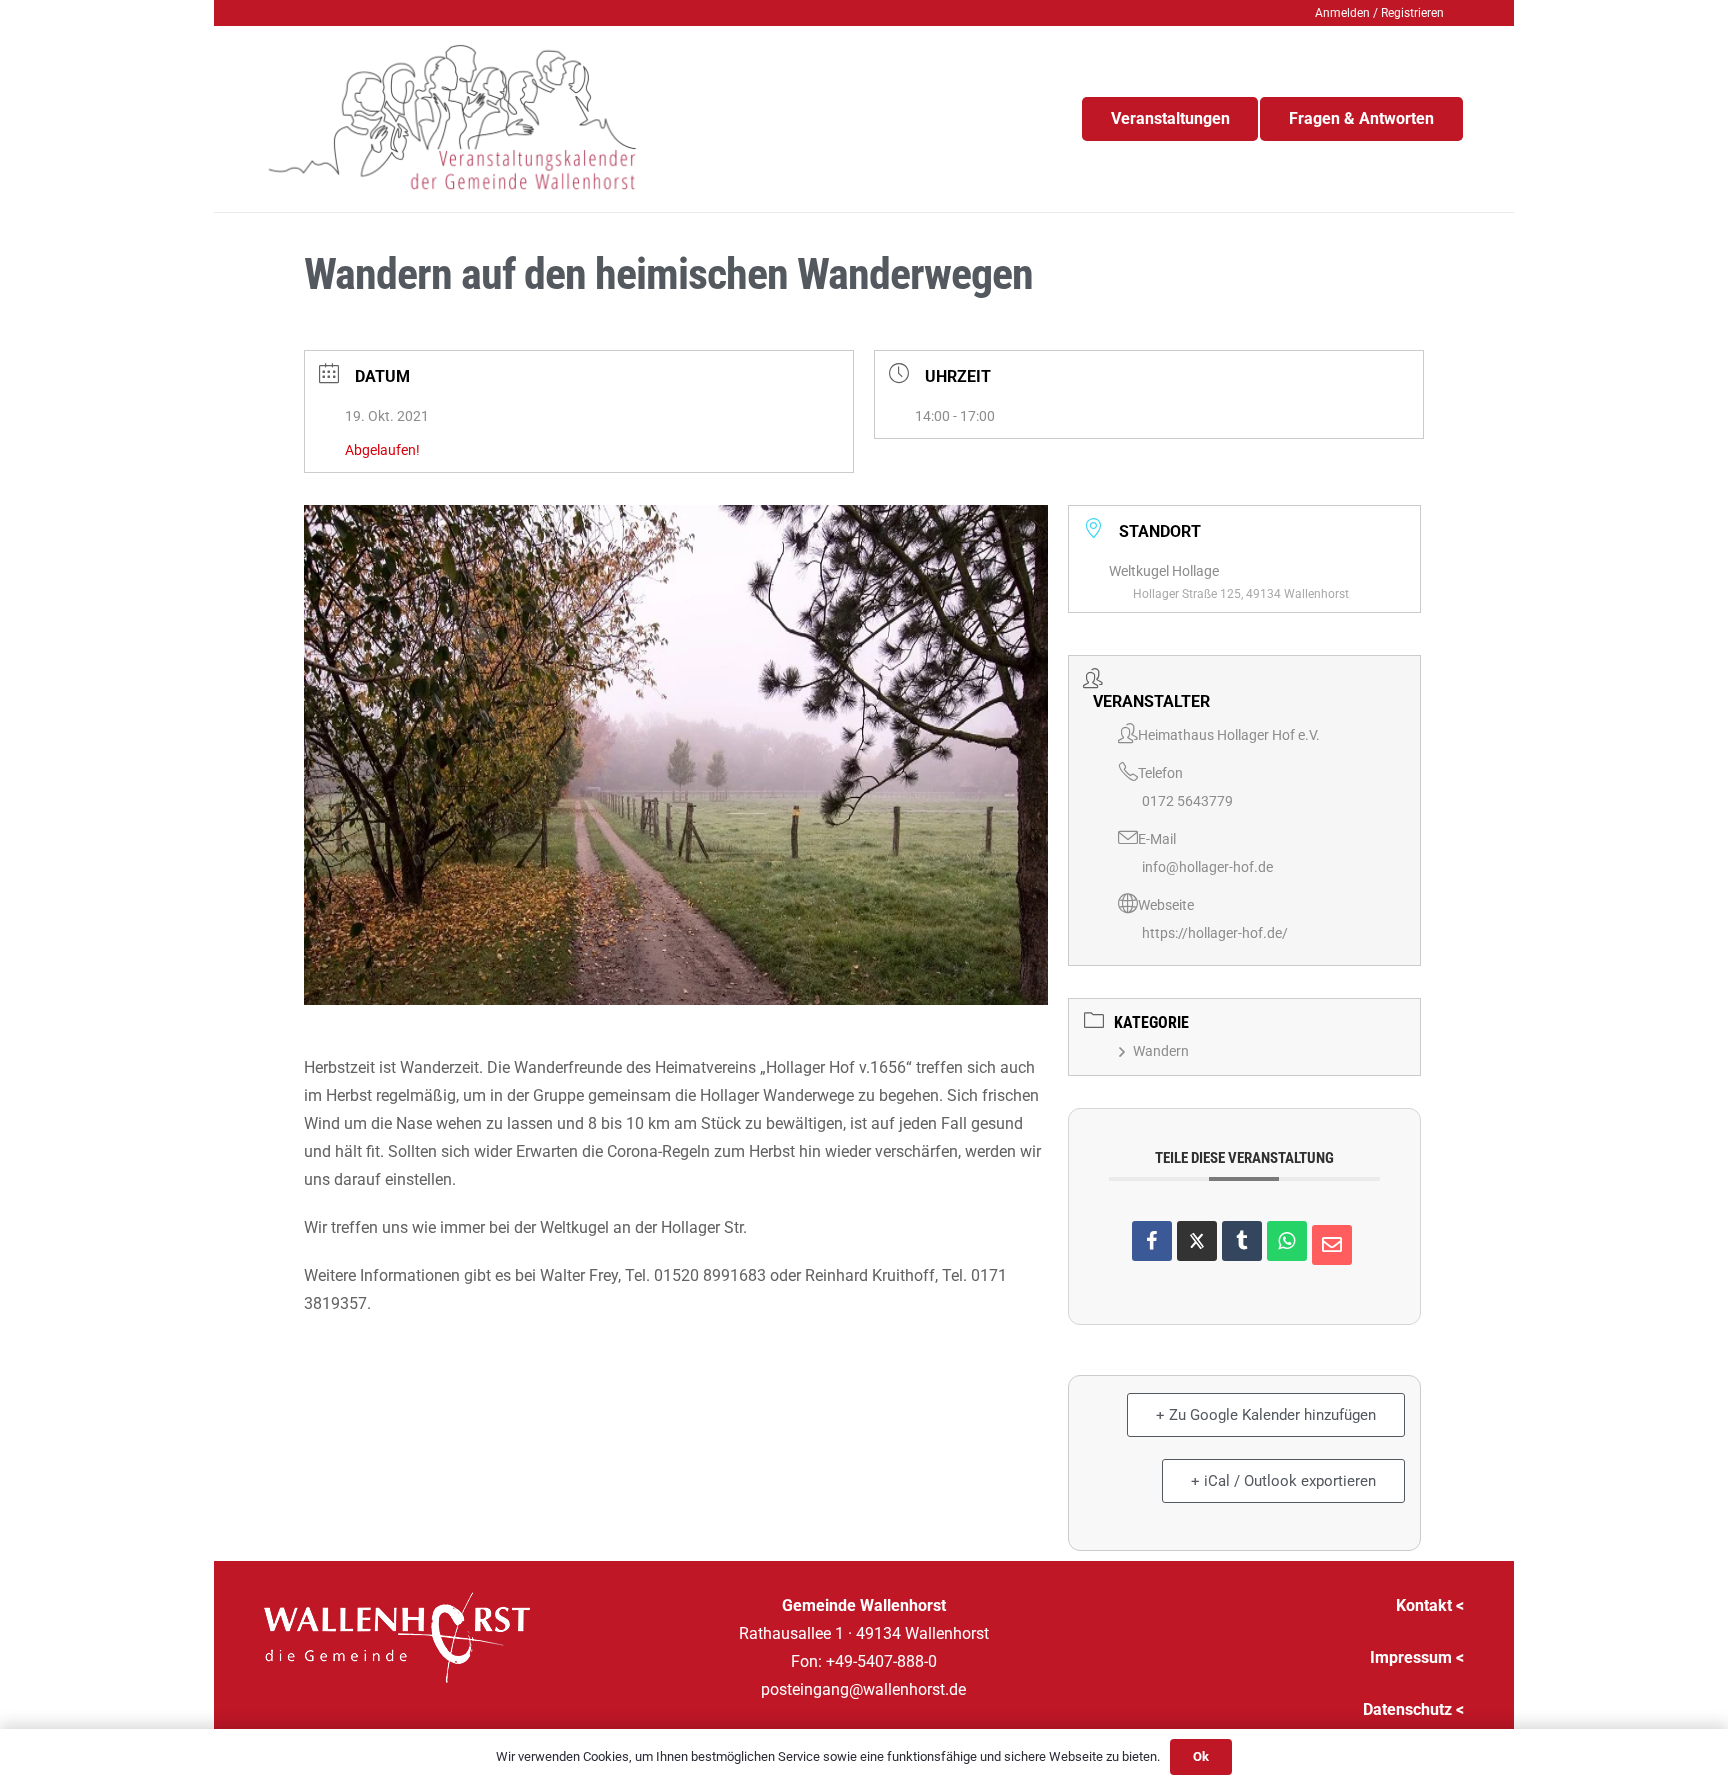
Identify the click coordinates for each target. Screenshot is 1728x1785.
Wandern (1161, 1051)
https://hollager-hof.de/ (1215, 933)
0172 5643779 (1187, 801)
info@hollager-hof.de (1207, 867)
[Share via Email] (1332, 1245)
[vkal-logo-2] (453, 119)
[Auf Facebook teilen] (1152, 1241)
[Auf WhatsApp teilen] (1287, 1241)
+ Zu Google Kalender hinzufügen (1266, 1415)
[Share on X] (1197, 1241)
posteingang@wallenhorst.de (863, 1689)
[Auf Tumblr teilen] (1242, 1241)
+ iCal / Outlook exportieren (1283, 1481)
